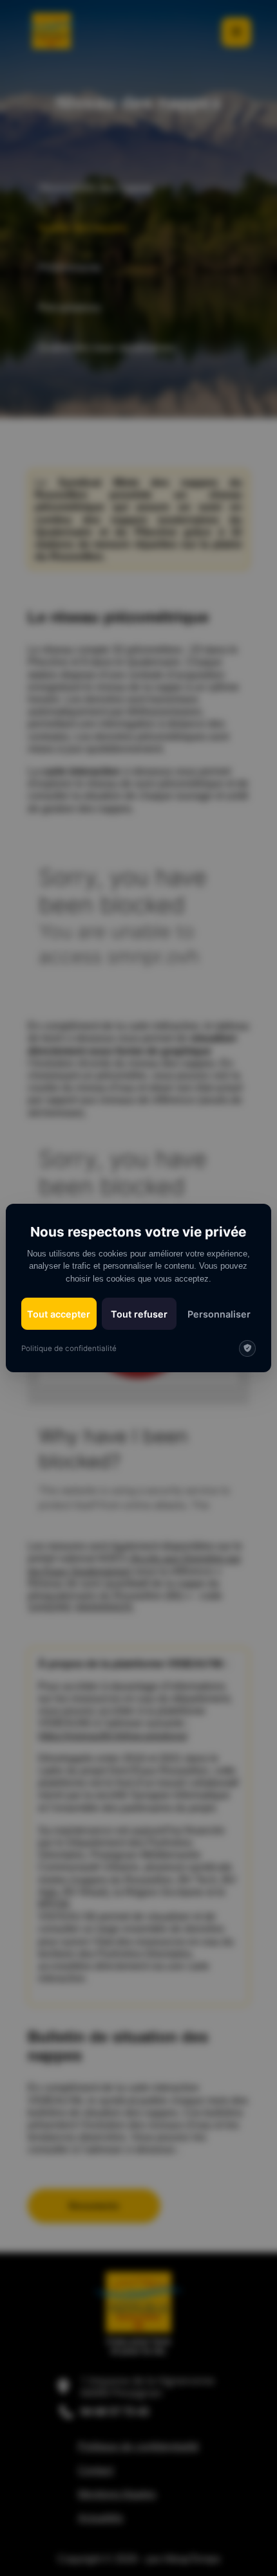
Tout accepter (59, 1314)
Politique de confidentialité (69, 1348)
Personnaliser (219, 1314)
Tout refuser (139, 1314)
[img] (247, 1348)
